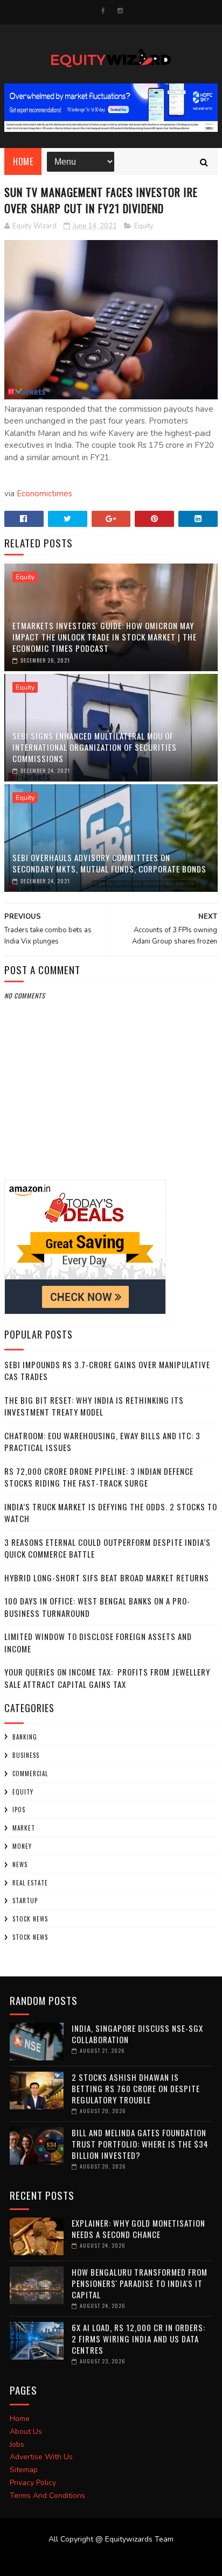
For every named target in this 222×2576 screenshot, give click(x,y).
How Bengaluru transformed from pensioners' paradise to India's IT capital (140, 2283)
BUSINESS (26, 1755)
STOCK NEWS (30, 1937)
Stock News (30, 1919)
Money (22, 1846)
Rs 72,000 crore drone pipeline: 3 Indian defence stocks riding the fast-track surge (99, 1477)
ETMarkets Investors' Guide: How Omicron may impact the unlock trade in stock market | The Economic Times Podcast (105, 637)
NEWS (20, 1864)
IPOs (19, 1810)
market (24, 1828)
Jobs (17, 2444)
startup (25, 1901)
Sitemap (24, 2470)
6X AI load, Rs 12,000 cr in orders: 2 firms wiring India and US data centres (138, 2339)
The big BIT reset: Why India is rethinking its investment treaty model (94, 1406)
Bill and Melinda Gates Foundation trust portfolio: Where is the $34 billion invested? (140, 2144)
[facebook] (103, 11)
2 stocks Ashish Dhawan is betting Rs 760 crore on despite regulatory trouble (136, 2088)
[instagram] (120, 11)
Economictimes (44, 494)
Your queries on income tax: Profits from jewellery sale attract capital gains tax (107, 1678)
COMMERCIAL (30, 1773)
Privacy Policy (33, 2483)
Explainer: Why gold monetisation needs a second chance (138, 2229)
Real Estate (30, 1883)
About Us (26, 2431)
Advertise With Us (41, 2457)
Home (23, 161)
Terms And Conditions (47, 2496)
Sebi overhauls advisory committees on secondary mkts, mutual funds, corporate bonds (109, 863)
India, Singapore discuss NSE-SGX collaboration (137, 2034)
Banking (25, 1737)
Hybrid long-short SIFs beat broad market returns (107, 1578)
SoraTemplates (104, 2560)
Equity (144, 226)
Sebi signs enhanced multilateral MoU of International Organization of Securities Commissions (95, 747)
